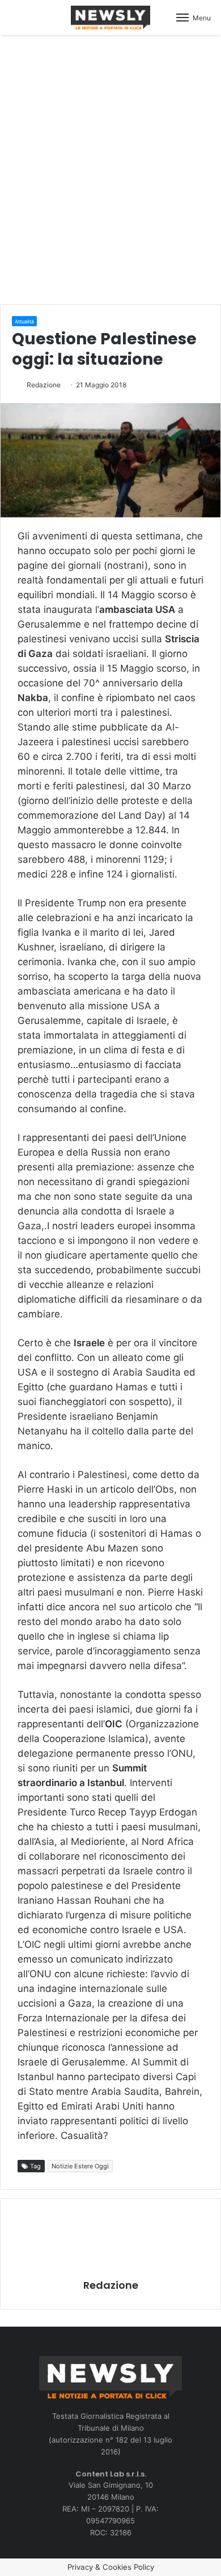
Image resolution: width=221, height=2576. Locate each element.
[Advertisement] (110, 168)
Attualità (24, 321)
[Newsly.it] (110, 18)
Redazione (44, 385)
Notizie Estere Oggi (80, 2166)
